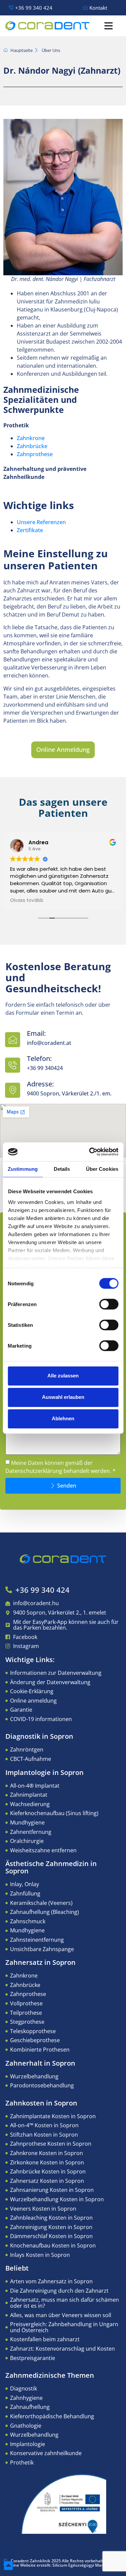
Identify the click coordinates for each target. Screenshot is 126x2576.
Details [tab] (62, 1169)
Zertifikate (30, 530)
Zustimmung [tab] (23, 1169)
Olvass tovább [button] (27, 901)
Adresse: (40, 1084)
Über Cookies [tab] (102, 1169)
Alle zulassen (63, 1376)
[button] (109, 26)
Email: (36, 1033)
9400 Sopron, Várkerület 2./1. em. (69, 1093)
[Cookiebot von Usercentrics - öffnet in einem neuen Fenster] (90, 1152)
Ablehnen (63, 1418)
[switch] (109, 1304)
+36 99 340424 (45, 1068)
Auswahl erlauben (63, 1397)
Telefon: (39, 1058)
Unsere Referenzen (41, 522)
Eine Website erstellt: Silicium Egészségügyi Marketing (63, 2565)
